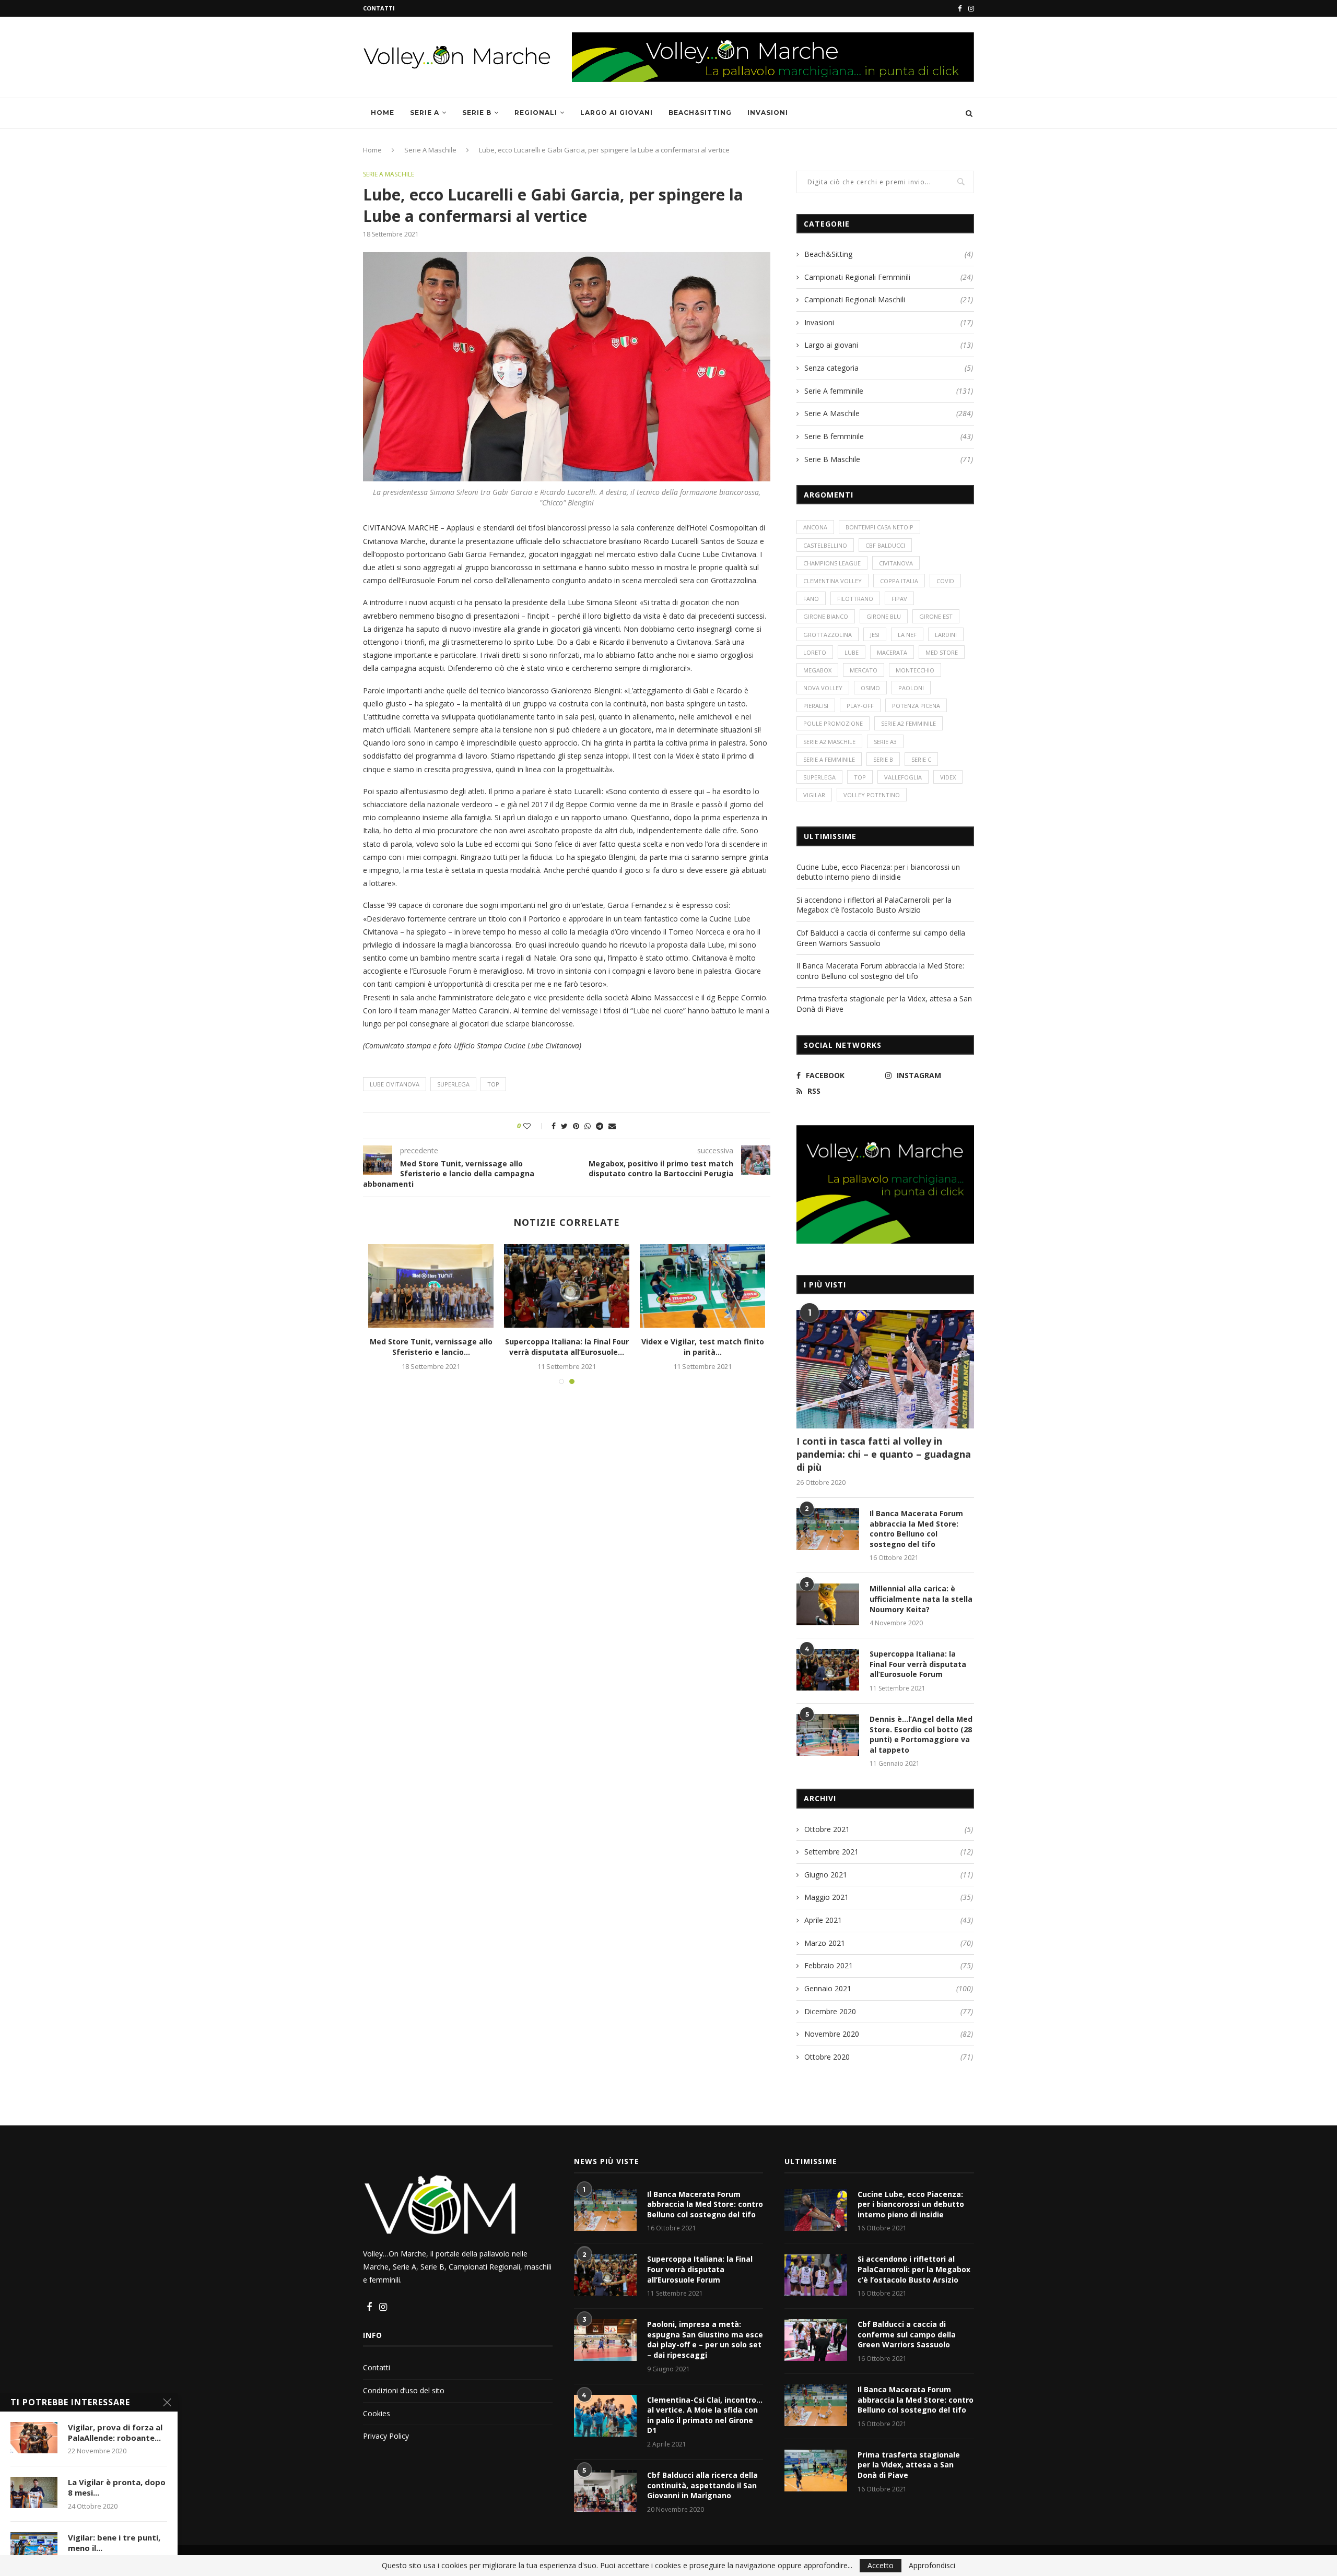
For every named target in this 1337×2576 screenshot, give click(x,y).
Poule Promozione (833, 723)
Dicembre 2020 (830, 2011)
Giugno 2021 (826, 1875)
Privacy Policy (386, 2436)
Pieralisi (816, 706)
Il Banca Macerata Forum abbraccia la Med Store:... (567, 1347)
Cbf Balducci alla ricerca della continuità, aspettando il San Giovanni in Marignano (702, 2485)
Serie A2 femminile (908, 723)
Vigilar (814, 795)
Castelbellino (825, 545)
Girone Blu (884, 616)
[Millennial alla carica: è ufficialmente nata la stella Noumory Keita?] (828, 1604)
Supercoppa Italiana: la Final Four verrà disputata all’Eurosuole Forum (918, 1664)
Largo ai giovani (617, 113)
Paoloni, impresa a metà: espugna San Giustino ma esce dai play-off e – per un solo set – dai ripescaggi (705, 2339)
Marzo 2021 (825, 1943)
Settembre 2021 (831, 1852)
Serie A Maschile (430, 150)
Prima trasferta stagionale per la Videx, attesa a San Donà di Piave (909, 2465)
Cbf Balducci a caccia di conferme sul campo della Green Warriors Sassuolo (907, 2334)
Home (383, 113)
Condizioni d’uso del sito (404, 2390)
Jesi (875, 635)
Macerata (892, 652)
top (493, 1084)
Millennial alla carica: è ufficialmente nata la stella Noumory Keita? (921, 1599)
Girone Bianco (826, 616)
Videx (948, 777)
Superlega (453, 1084)
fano (811, 599)
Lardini (946, 635)
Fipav (899, 599)
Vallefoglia (903, 777)
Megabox (817, 670)
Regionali (536, 113)
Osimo (870, 688)
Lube (852, 652)
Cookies (377, 2413)
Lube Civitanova (395, 1084)
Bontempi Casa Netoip (879, 527)
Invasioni (768, 113)
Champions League (832, 563)
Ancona (815, 527)
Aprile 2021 (823, 1920)
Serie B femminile (889, 436)
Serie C (921, 759)
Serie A (425, 113)
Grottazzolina (828, 635)
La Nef (907, 635)
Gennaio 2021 (828, 1988)
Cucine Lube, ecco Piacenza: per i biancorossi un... (431, 1347)
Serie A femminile (889, 391)
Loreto (815, 652)
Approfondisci (932, 2566)
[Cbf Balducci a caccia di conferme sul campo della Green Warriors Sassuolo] (816, 2340)
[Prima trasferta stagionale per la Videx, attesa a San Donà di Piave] (702, 1286)
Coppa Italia (899, 581)
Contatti (379, 8)
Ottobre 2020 (827, 2057)
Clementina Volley (832, 581)
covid (945, 581)
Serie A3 (885, 742)
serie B (883, 759)
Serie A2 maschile (829, 742)
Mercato (864, 670)
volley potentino (872, 795)
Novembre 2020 (832, 2034)
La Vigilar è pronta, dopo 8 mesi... (117, 2487)
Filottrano (855, 599)
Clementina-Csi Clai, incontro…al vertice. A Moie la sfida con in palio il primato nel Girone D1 (705, 2415)
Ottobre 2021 (827, 1829)
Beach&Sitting (700, 113)
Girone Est (936, 616)
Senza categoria (889, 368)
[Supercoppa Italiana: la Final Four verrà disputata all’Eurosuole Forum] (828, 1670)
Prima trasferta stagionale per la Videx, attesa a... (702, 1347)
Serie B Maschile (889, 459)
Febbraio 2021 (829, 1965)
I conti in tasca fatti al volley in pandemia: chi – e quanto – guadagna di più (884, 1454)
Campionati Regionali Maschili (889, 299)
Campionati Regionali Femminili (889, 277)
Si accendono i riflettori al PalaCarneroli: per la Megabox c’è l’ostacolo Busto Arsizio (874, 905)
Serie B (477, 113)
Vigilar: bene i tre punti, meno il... (114, 2543)
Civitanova (896, 563)
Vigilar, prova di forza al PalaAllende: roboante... (115, 2432)
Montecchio (915, 670)
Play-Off (860, 706)
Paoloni (911, 688)
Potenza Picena (916, 706)
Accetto (881, 2565)
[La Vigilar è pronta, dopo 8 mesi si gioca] (34, 2492)
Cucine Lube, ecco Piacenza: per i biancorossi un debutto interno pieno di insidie (878, 872)
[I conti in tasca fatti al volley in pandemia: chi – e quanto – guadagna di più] (885, 1369)
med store (942, 652)
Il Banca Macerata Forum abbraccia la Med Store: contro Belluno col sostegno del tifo (880, 971)
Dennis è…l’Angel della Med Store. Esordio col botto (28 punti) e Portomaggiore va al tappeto (921, 1734)
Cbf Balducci (885, 545)
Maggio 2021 (826, 1897)
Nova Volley (823, 688)
